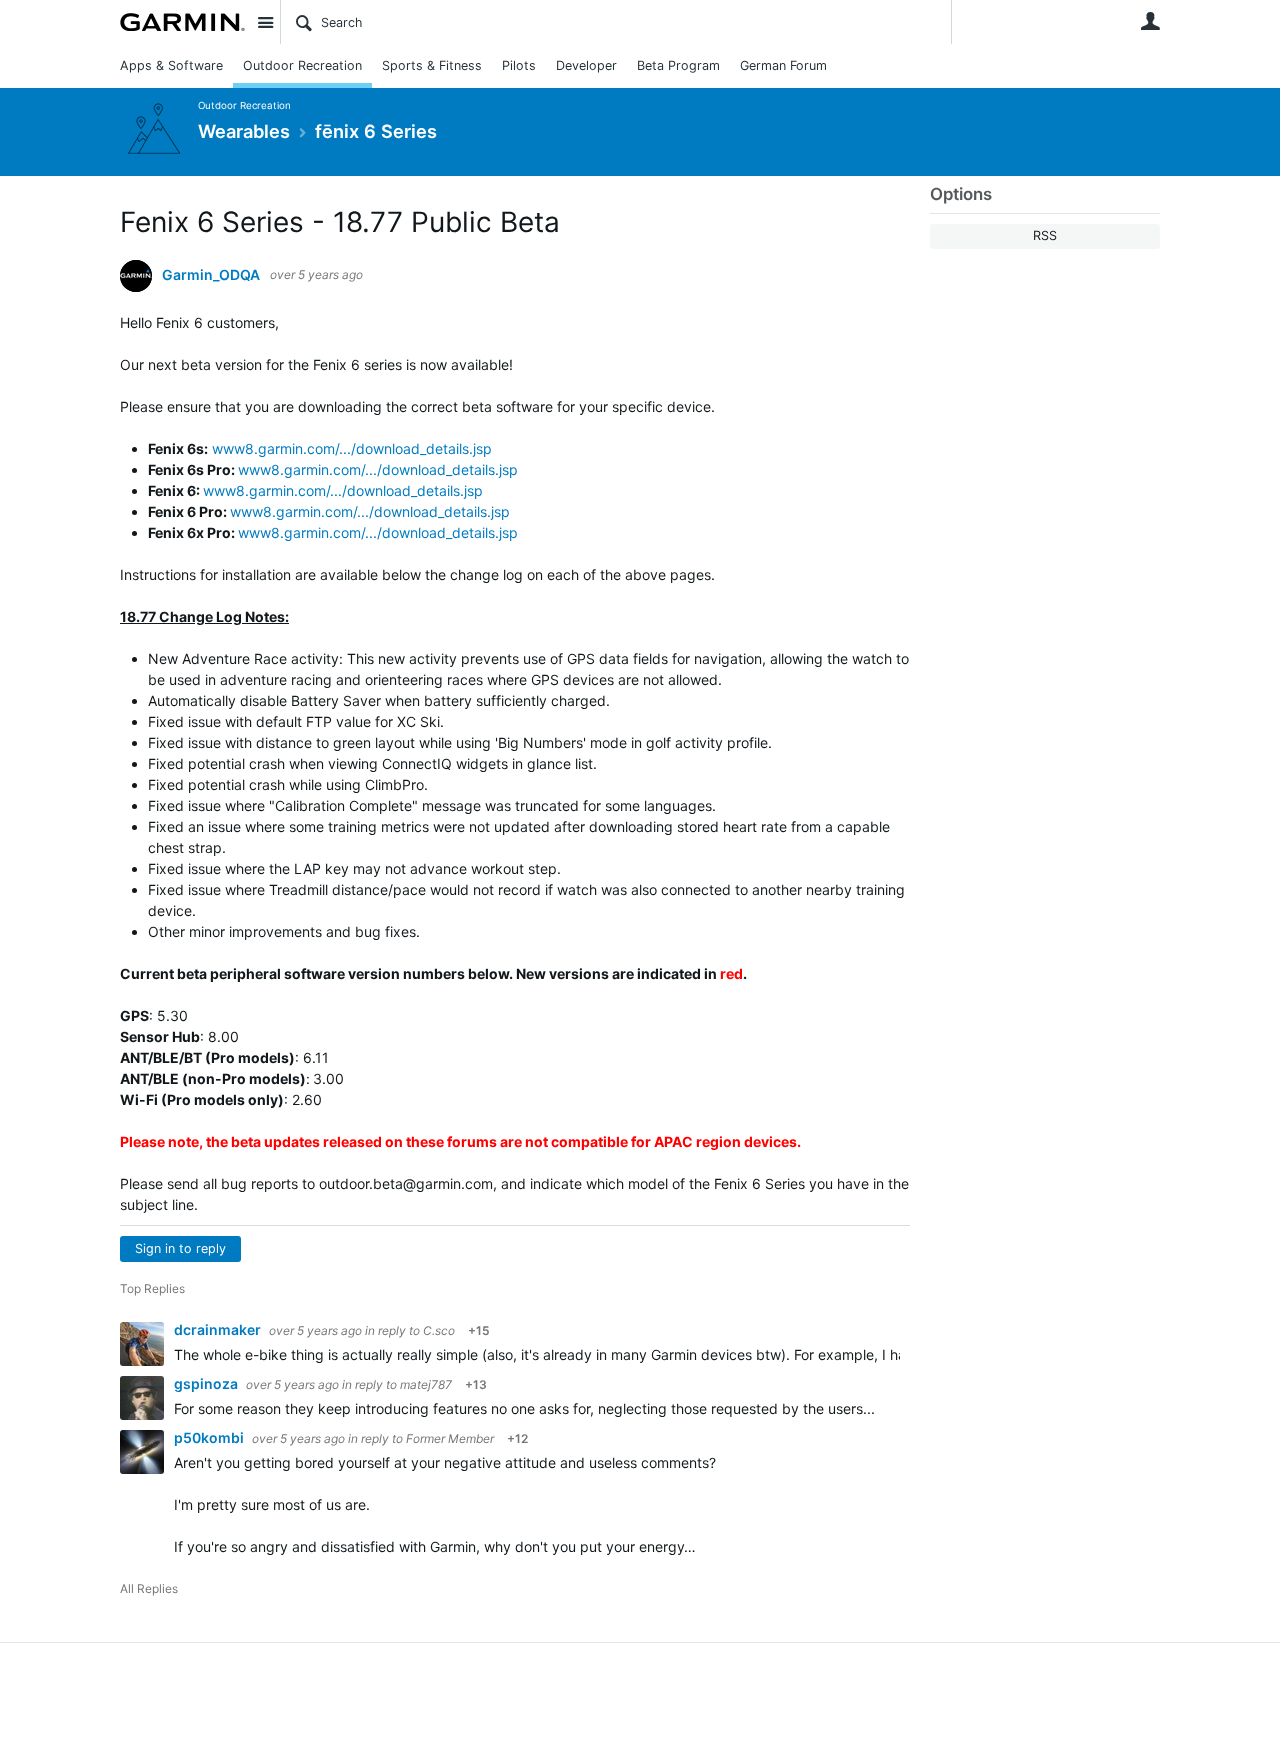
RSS (1045, 235)
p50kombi (210, 1437)
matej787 (426, 1384)
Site (265, 22)
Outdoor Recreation (302, 65)
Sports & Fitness (432, 65)
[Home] (182, 22)
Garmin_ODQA (211, 275)
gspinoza (207, 1383)
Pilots (519, 65)
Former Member (450, 1438)
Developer (586, 65)
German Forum (783, 65)
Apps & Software (171, 65)
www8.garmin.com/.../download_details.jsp (352, 448)
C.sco (439, 1330)
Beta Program (678, 65)
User (1150, 21)
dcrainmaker (219, 1329)
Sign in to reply (180, 1248)
